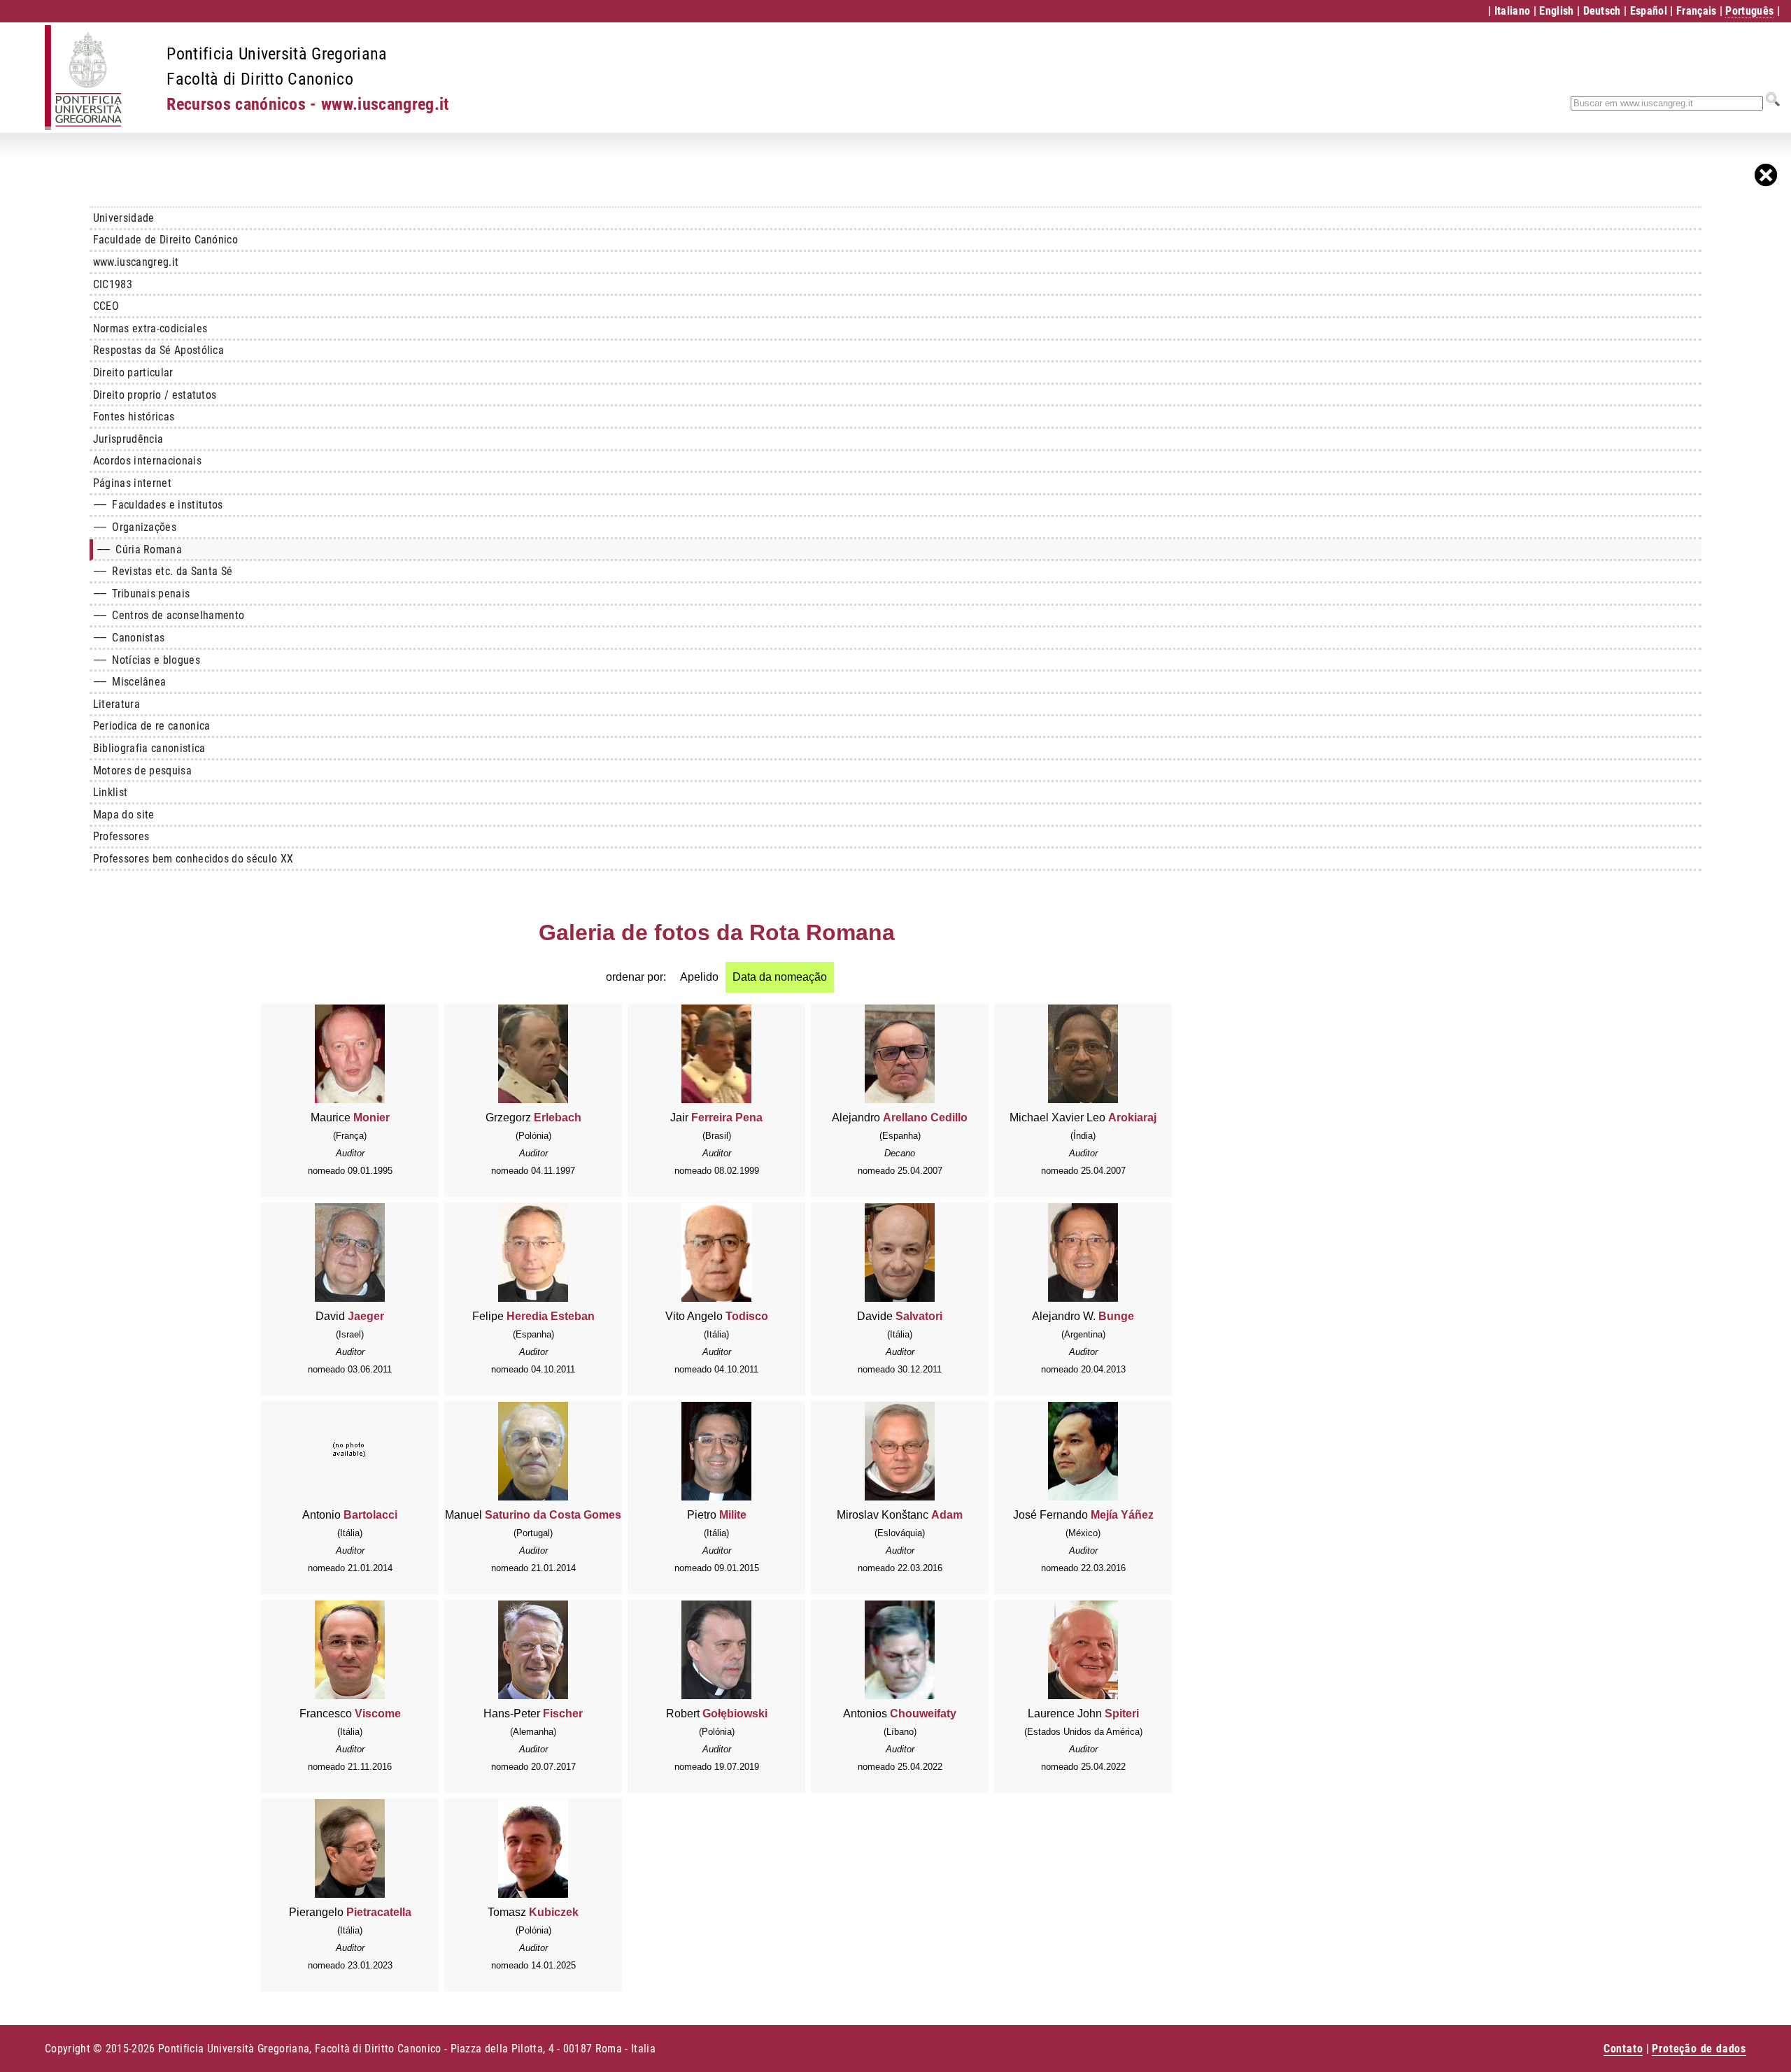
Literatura (116, 704)
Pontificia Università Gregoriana (277, 54)
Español (1649, 11)
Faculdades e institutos (158, 505)
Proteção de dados (1699, 2049)
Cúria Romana (139, 549)
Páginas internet (132, 483)
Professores (121, 836)
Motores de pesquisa (142, 771)
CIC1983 (113, 284)
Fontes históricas (134, 417)
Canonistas (129, 638)
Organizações (135, 527)
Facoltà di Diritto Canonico (260, 79)
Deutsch (1602, 11)
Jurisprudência (128, 439)
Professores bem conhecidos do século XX (193, 859)
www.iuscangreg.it (136, 262)
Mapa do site (124, 815)
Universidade (124, 218)
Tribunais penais (142, 594)
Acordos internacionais (147, 461)
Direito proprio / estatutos (155, 395)
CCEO (106, 306)
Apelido (699, 977)
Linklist (111, 792)
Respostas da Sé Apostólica (158, 350)
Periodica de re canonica (152, 726)
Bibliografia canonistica (149, 748)
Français (1697, 11)
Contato (1623, 2049)
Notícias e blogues (147, 660)
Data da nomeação (780, 977)
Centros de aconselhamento (169, 615)
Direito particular (133, 372)
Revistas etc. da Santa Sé (163, 571)
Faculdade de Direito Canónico (165, 240)
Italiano (1513, 11)
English (1556, 11)
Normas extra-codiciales (150, 328)
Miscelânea (130, 682)
